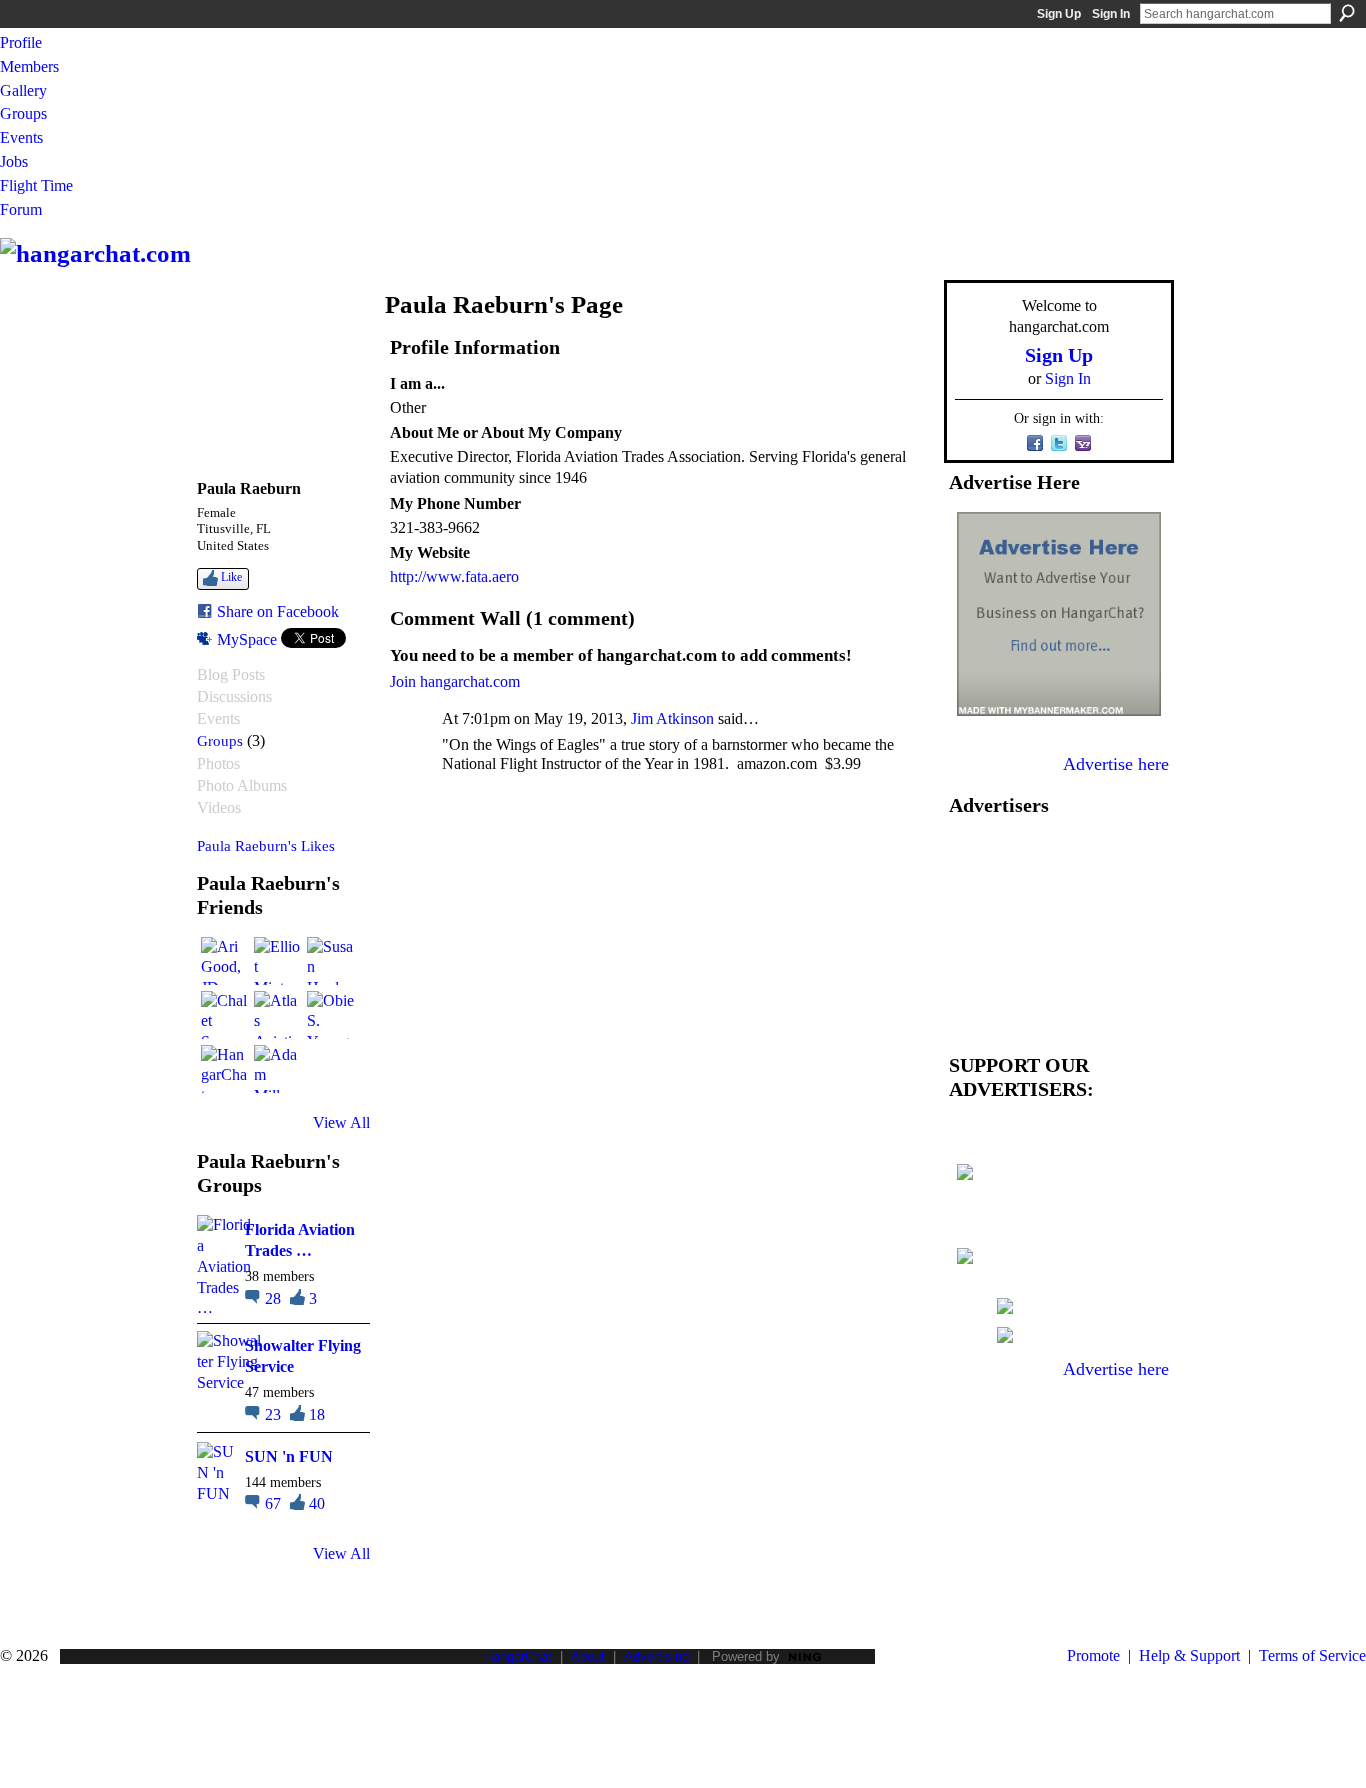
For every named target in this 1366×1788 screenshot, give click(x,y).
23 (275, 1414)
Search (1347, 13)
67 (275, 1503)
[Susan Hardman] (331, 961)
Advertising (656, 1656)
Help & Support (1189, 1655)
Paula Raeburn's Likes (266, 845)
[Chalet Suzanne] (225, 1015)
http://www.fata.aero (454, 576)
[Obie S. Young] (331, 1015)
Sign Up (1059, 14)
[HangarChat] (225, 1069)
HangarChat (518, 1656)
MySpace (247, 639)
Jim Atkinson (672, 718)
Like (231, 577)
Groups (220, 740)
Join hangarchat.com (455, 681)
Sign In (1111, 14)
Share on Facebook (278, 611)
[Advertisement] (1059, 930)
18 (317, 1414)
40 (317, 1503)
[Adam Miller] (278, 1069)
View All (341, 1122)
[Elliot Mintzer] (278, 961)
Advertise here (1116, 764)
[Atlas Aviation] (278, 1015)
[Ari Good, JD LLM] (225, 961)
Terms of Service (1312, 1655)
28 (275, 1298)
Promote (1093, 1655)
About (588, 1656)
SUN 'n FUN (289, 1456)
